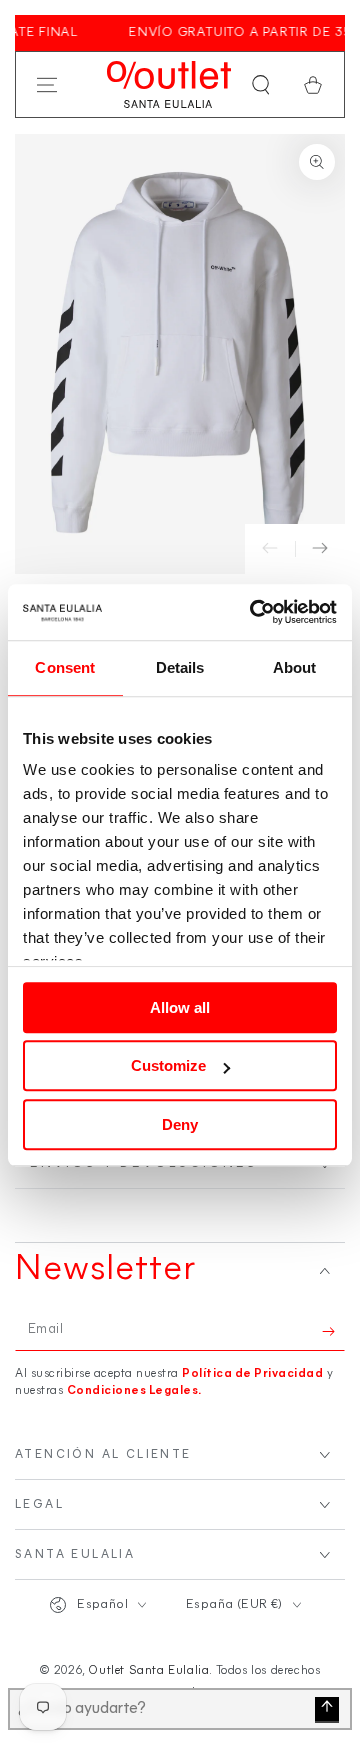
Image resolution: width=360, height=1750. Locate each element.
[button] (261, 85)
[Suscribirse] (333, 1331)
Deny (180, 1124)
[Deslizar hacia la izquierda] (270, 549)
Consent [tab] (65, 667)
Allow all (180, 1007)
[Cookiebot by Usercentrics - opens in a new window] (254, 612)
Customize (168, 1065)
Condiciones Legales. (134, 1391)
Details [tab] (180, 667)
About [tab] (295, 667)
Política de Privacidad (252, 1374)
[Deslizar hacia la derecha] (320, 549)
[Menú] (47, 85)
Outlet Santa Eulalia (148, 1671)
